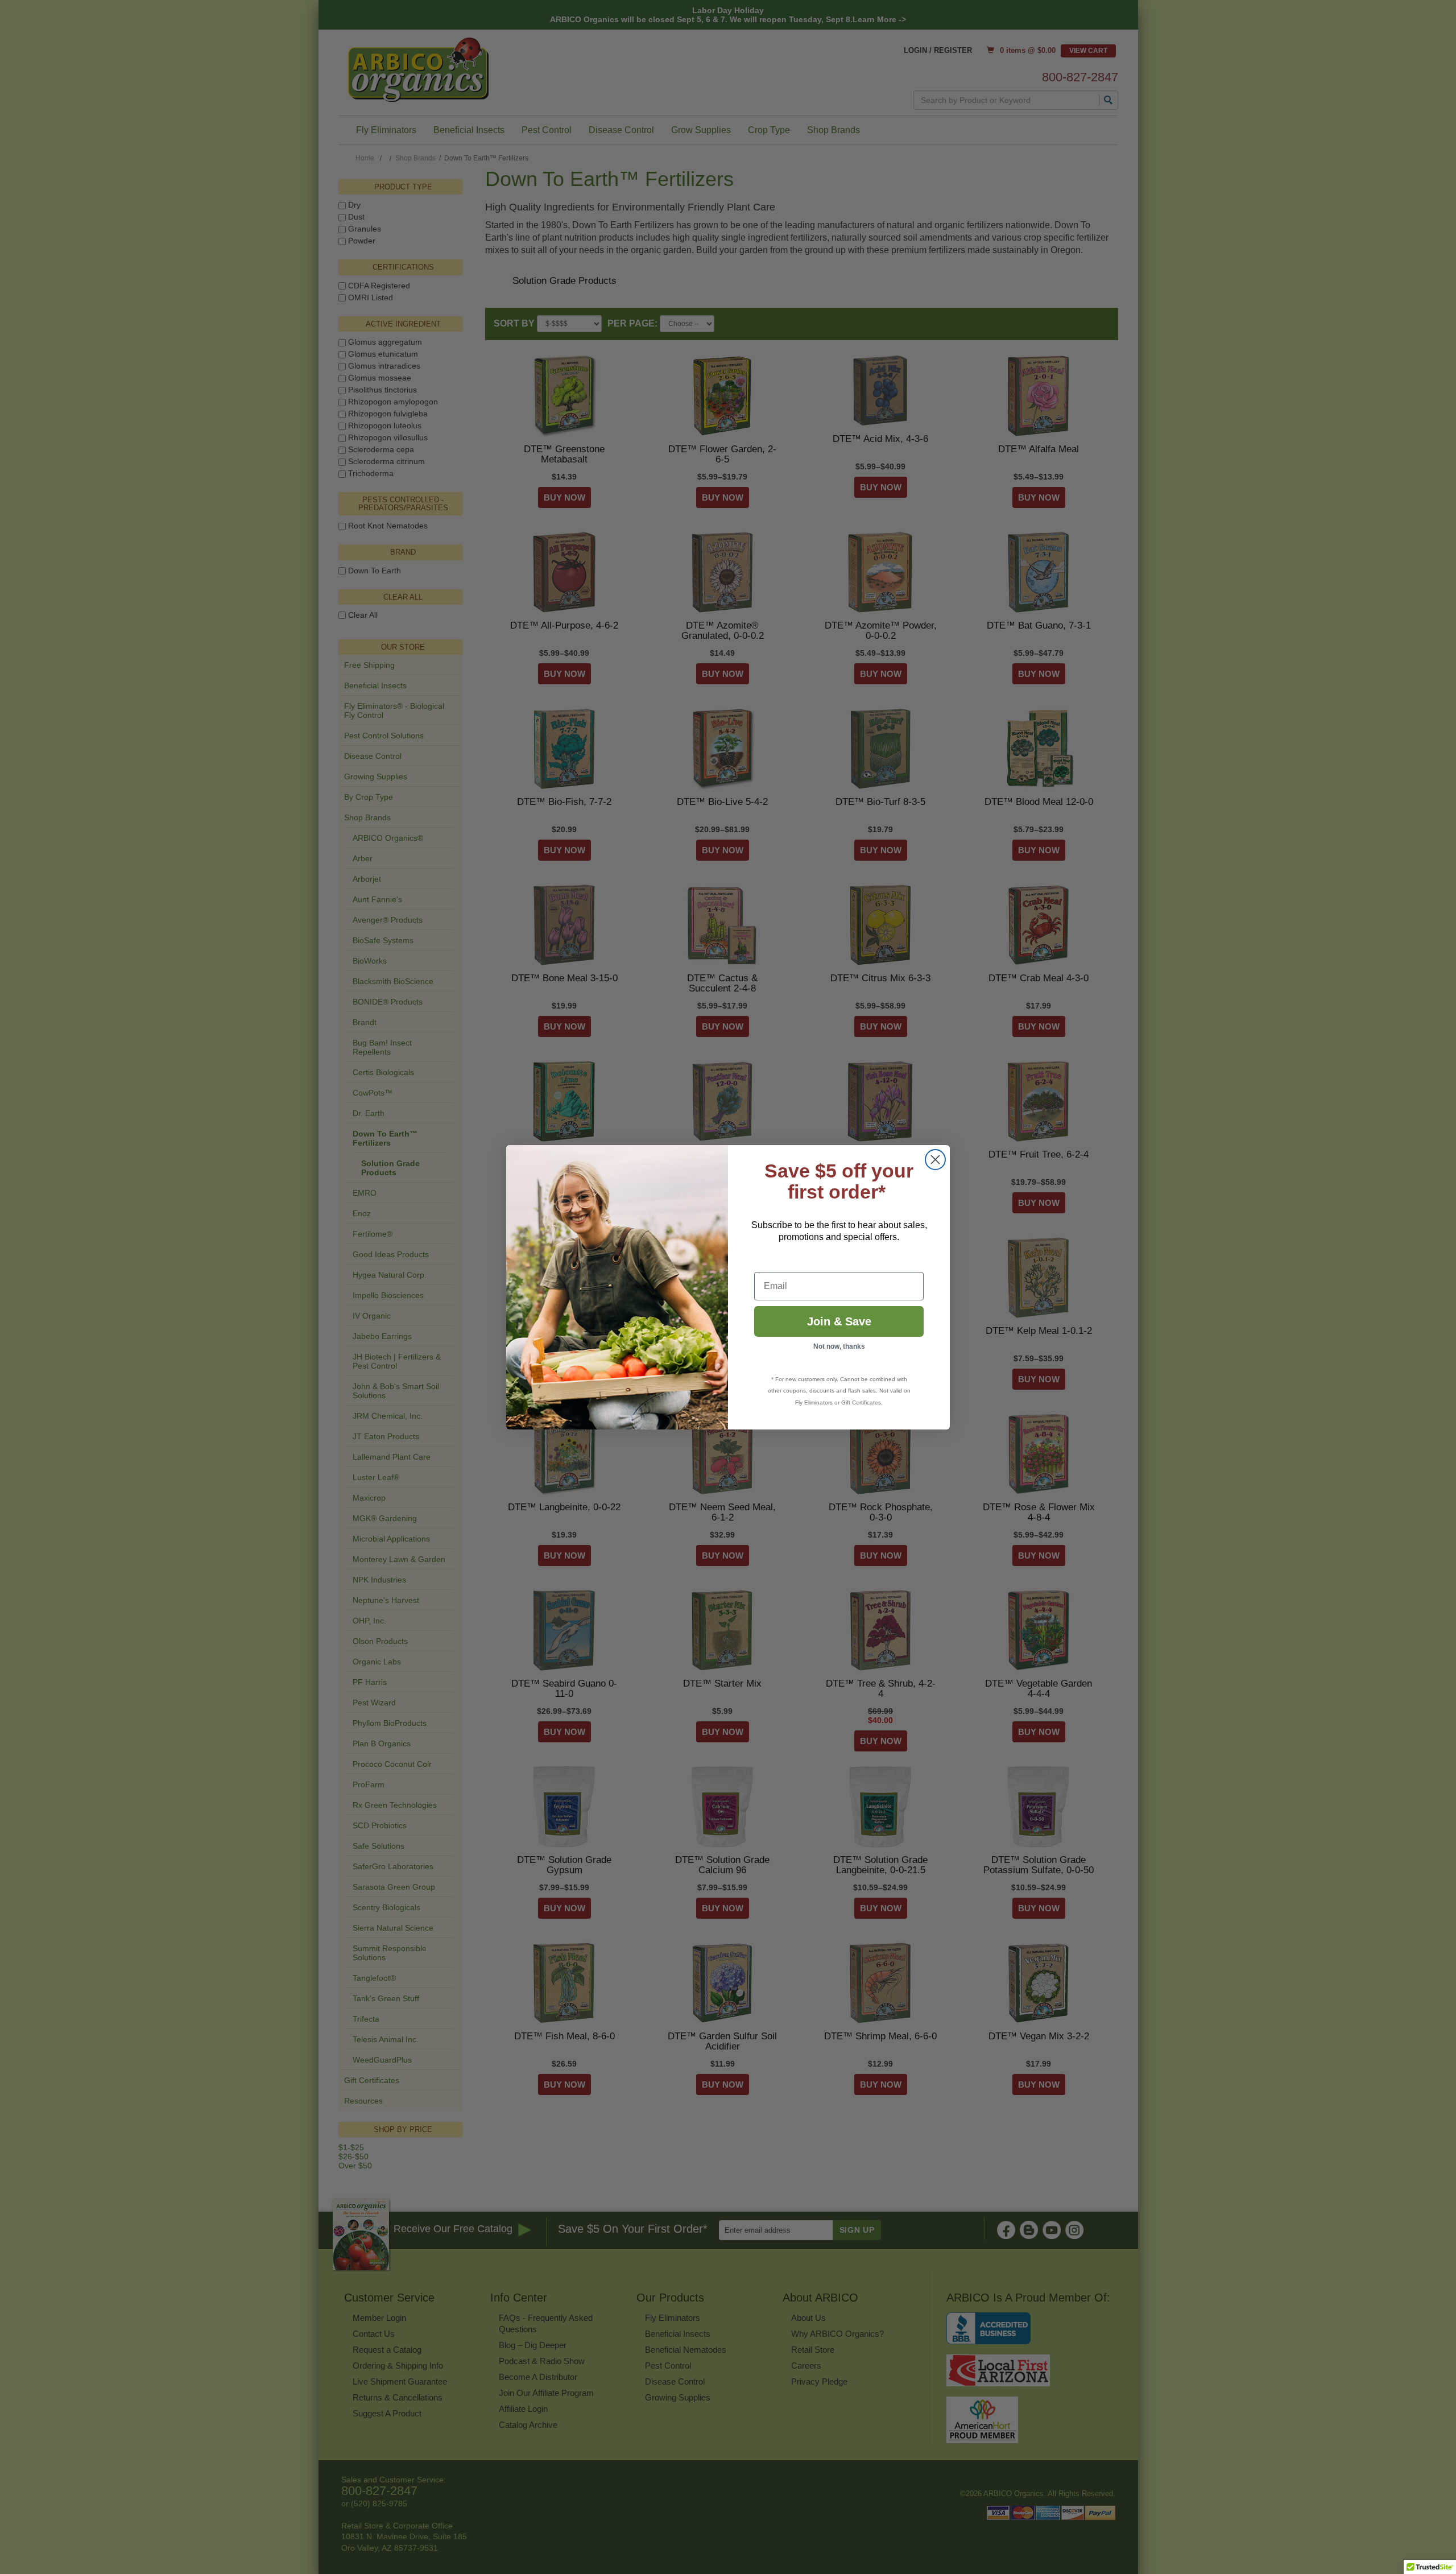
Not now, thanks (839, 1346)
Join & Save (839, 1321)
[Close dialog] (935, 1160)
